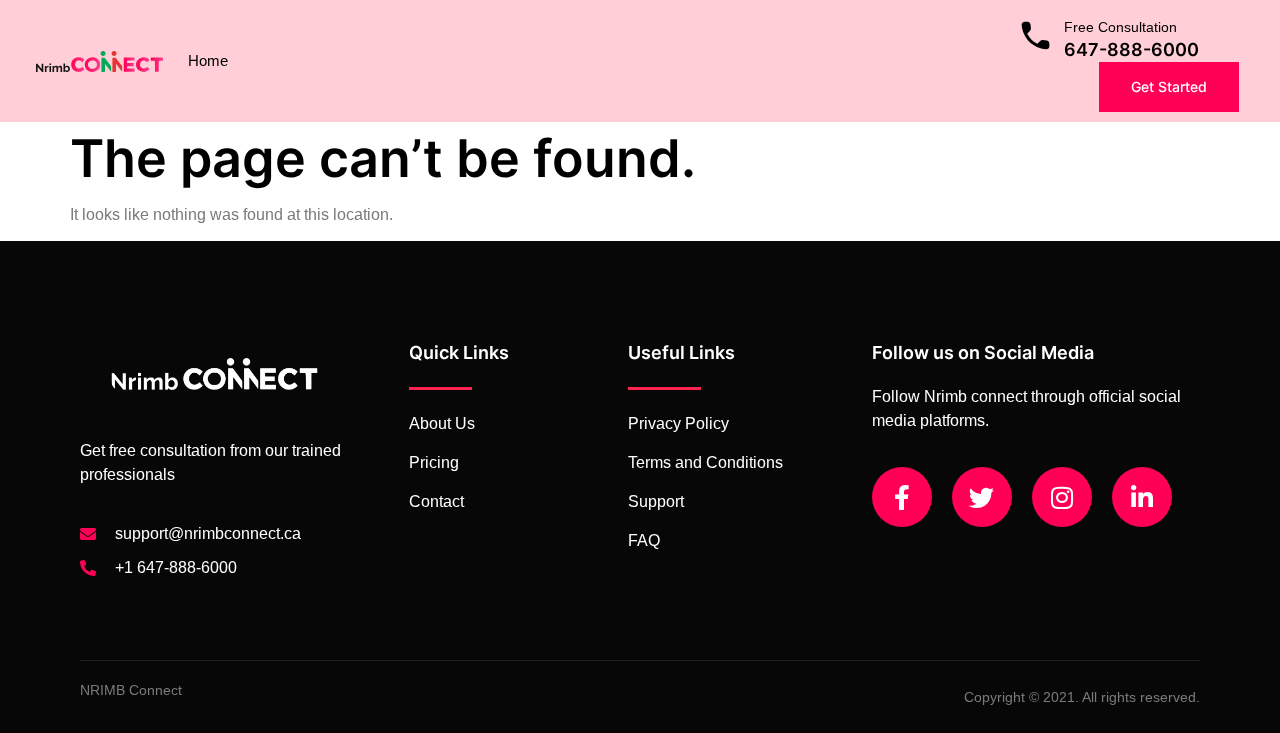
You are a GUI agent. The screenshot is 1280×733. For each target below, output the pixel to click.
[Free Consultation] (1035, 35)
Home (208, 60)
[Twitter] (982, 497)
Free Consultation (1120, 27)
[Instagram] (1062, 497)
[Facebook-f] (902, 497)
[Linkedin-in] (1142, 497)
